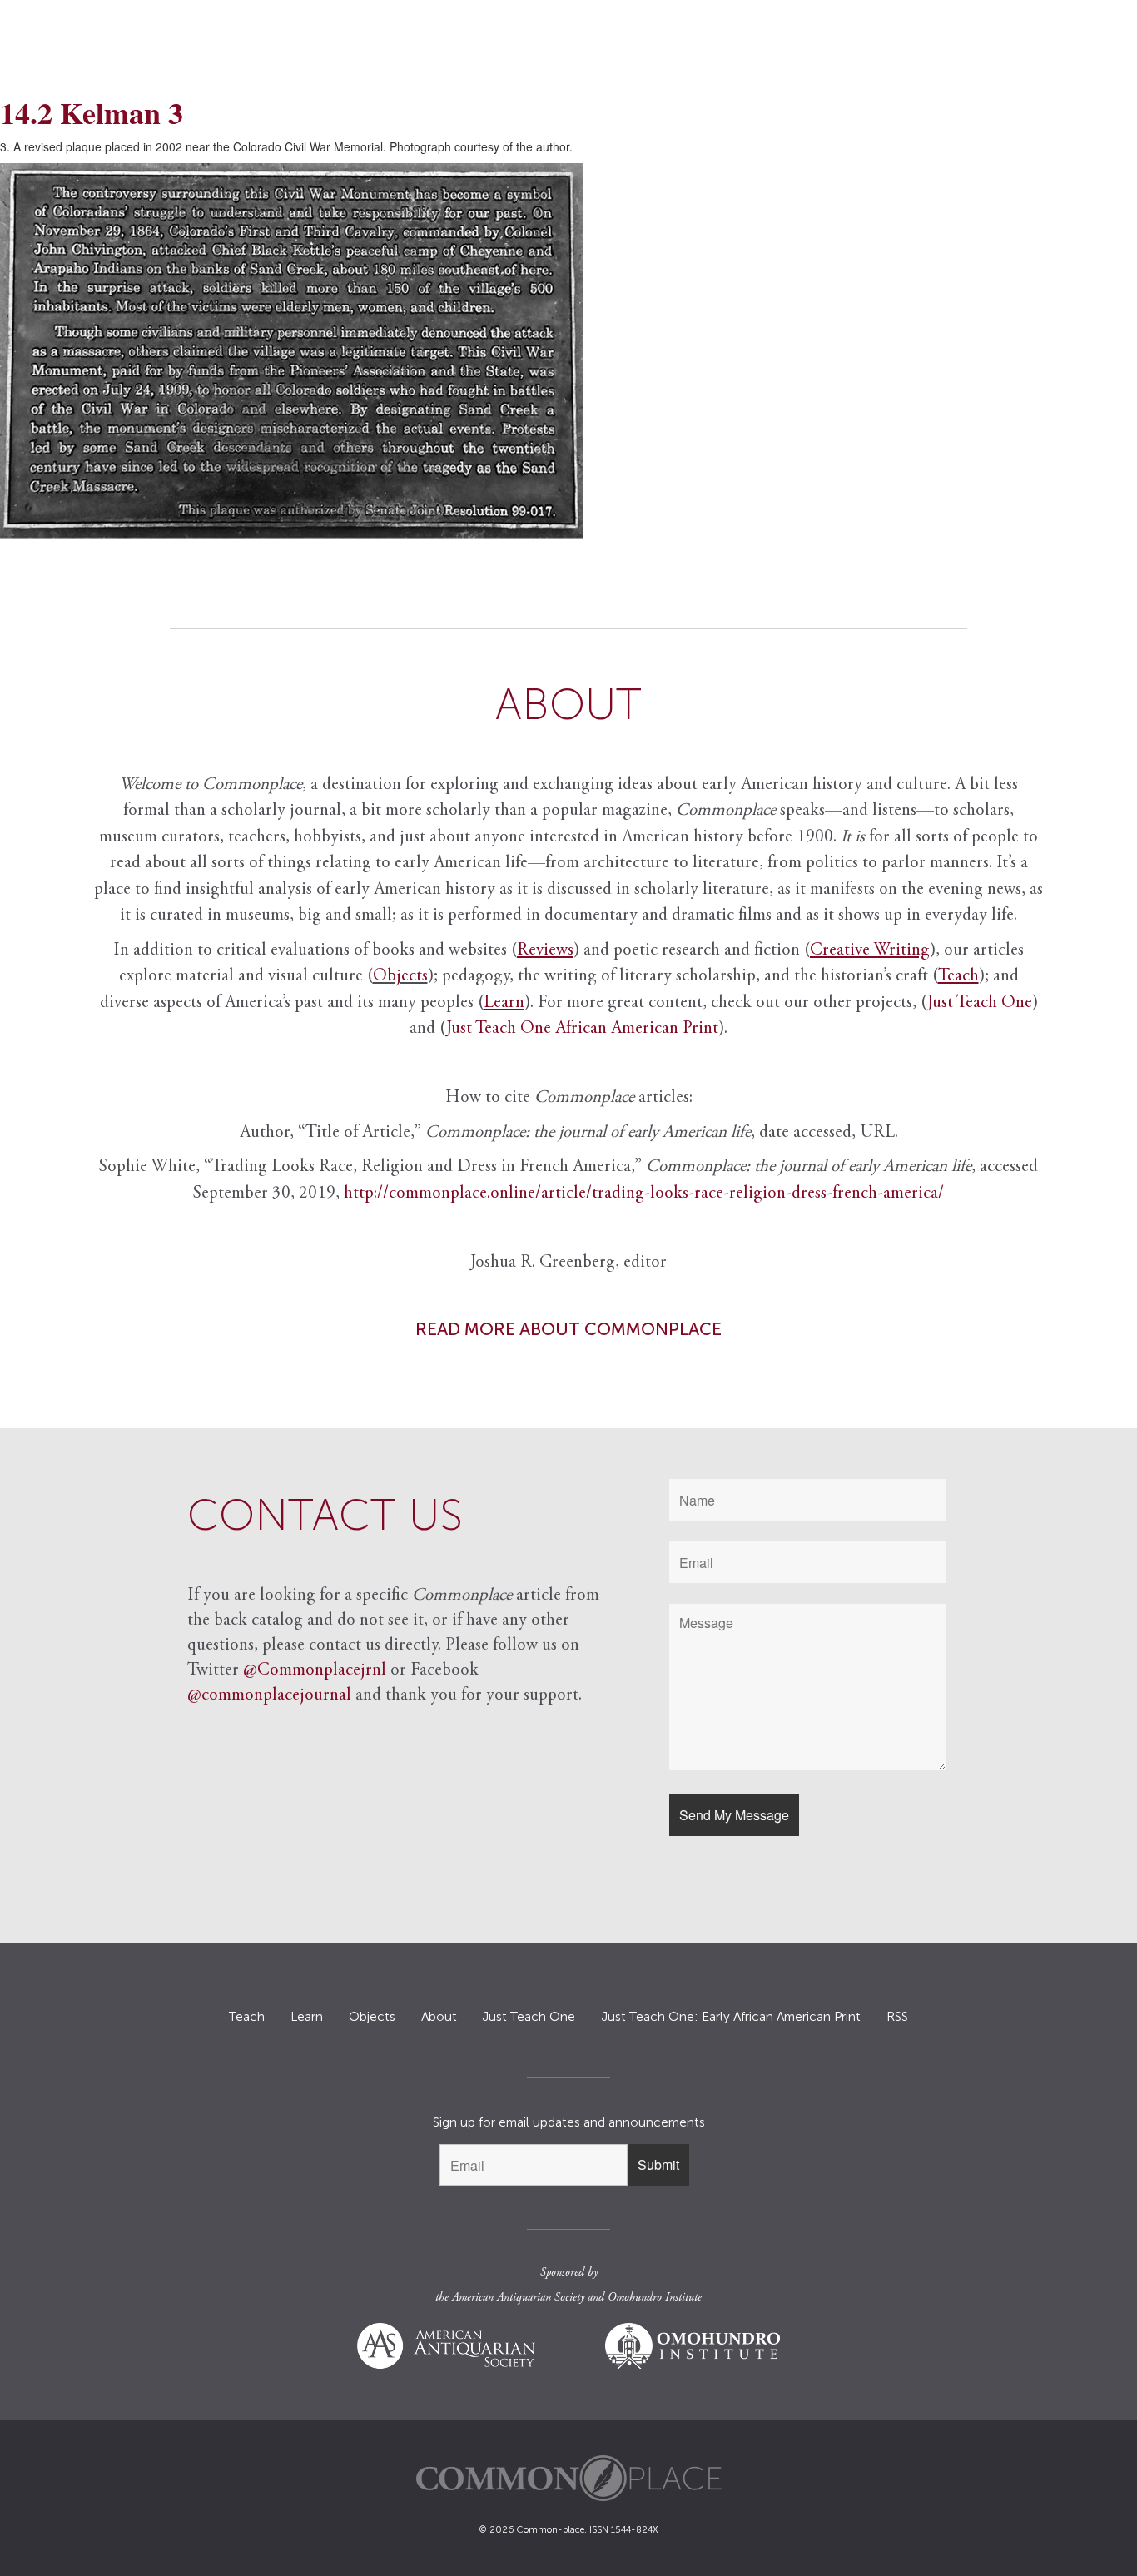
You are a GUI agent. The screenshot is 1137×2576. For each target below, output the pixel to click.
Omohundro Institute (655, 2298)
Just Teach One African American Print (582, 1029)
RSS (897, 2017)
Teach (247, 2017)
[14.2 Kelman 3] (568, 351)
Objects (400, 977)
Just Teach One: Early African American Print (731, 2017)
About (439, 2017)
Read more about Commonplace (568, 1329)
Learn (307, 2017)
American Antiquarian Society (518, 2298)
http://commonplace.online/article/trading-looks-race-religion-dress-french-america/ (644, 1194)
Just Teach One (980, 1003)
